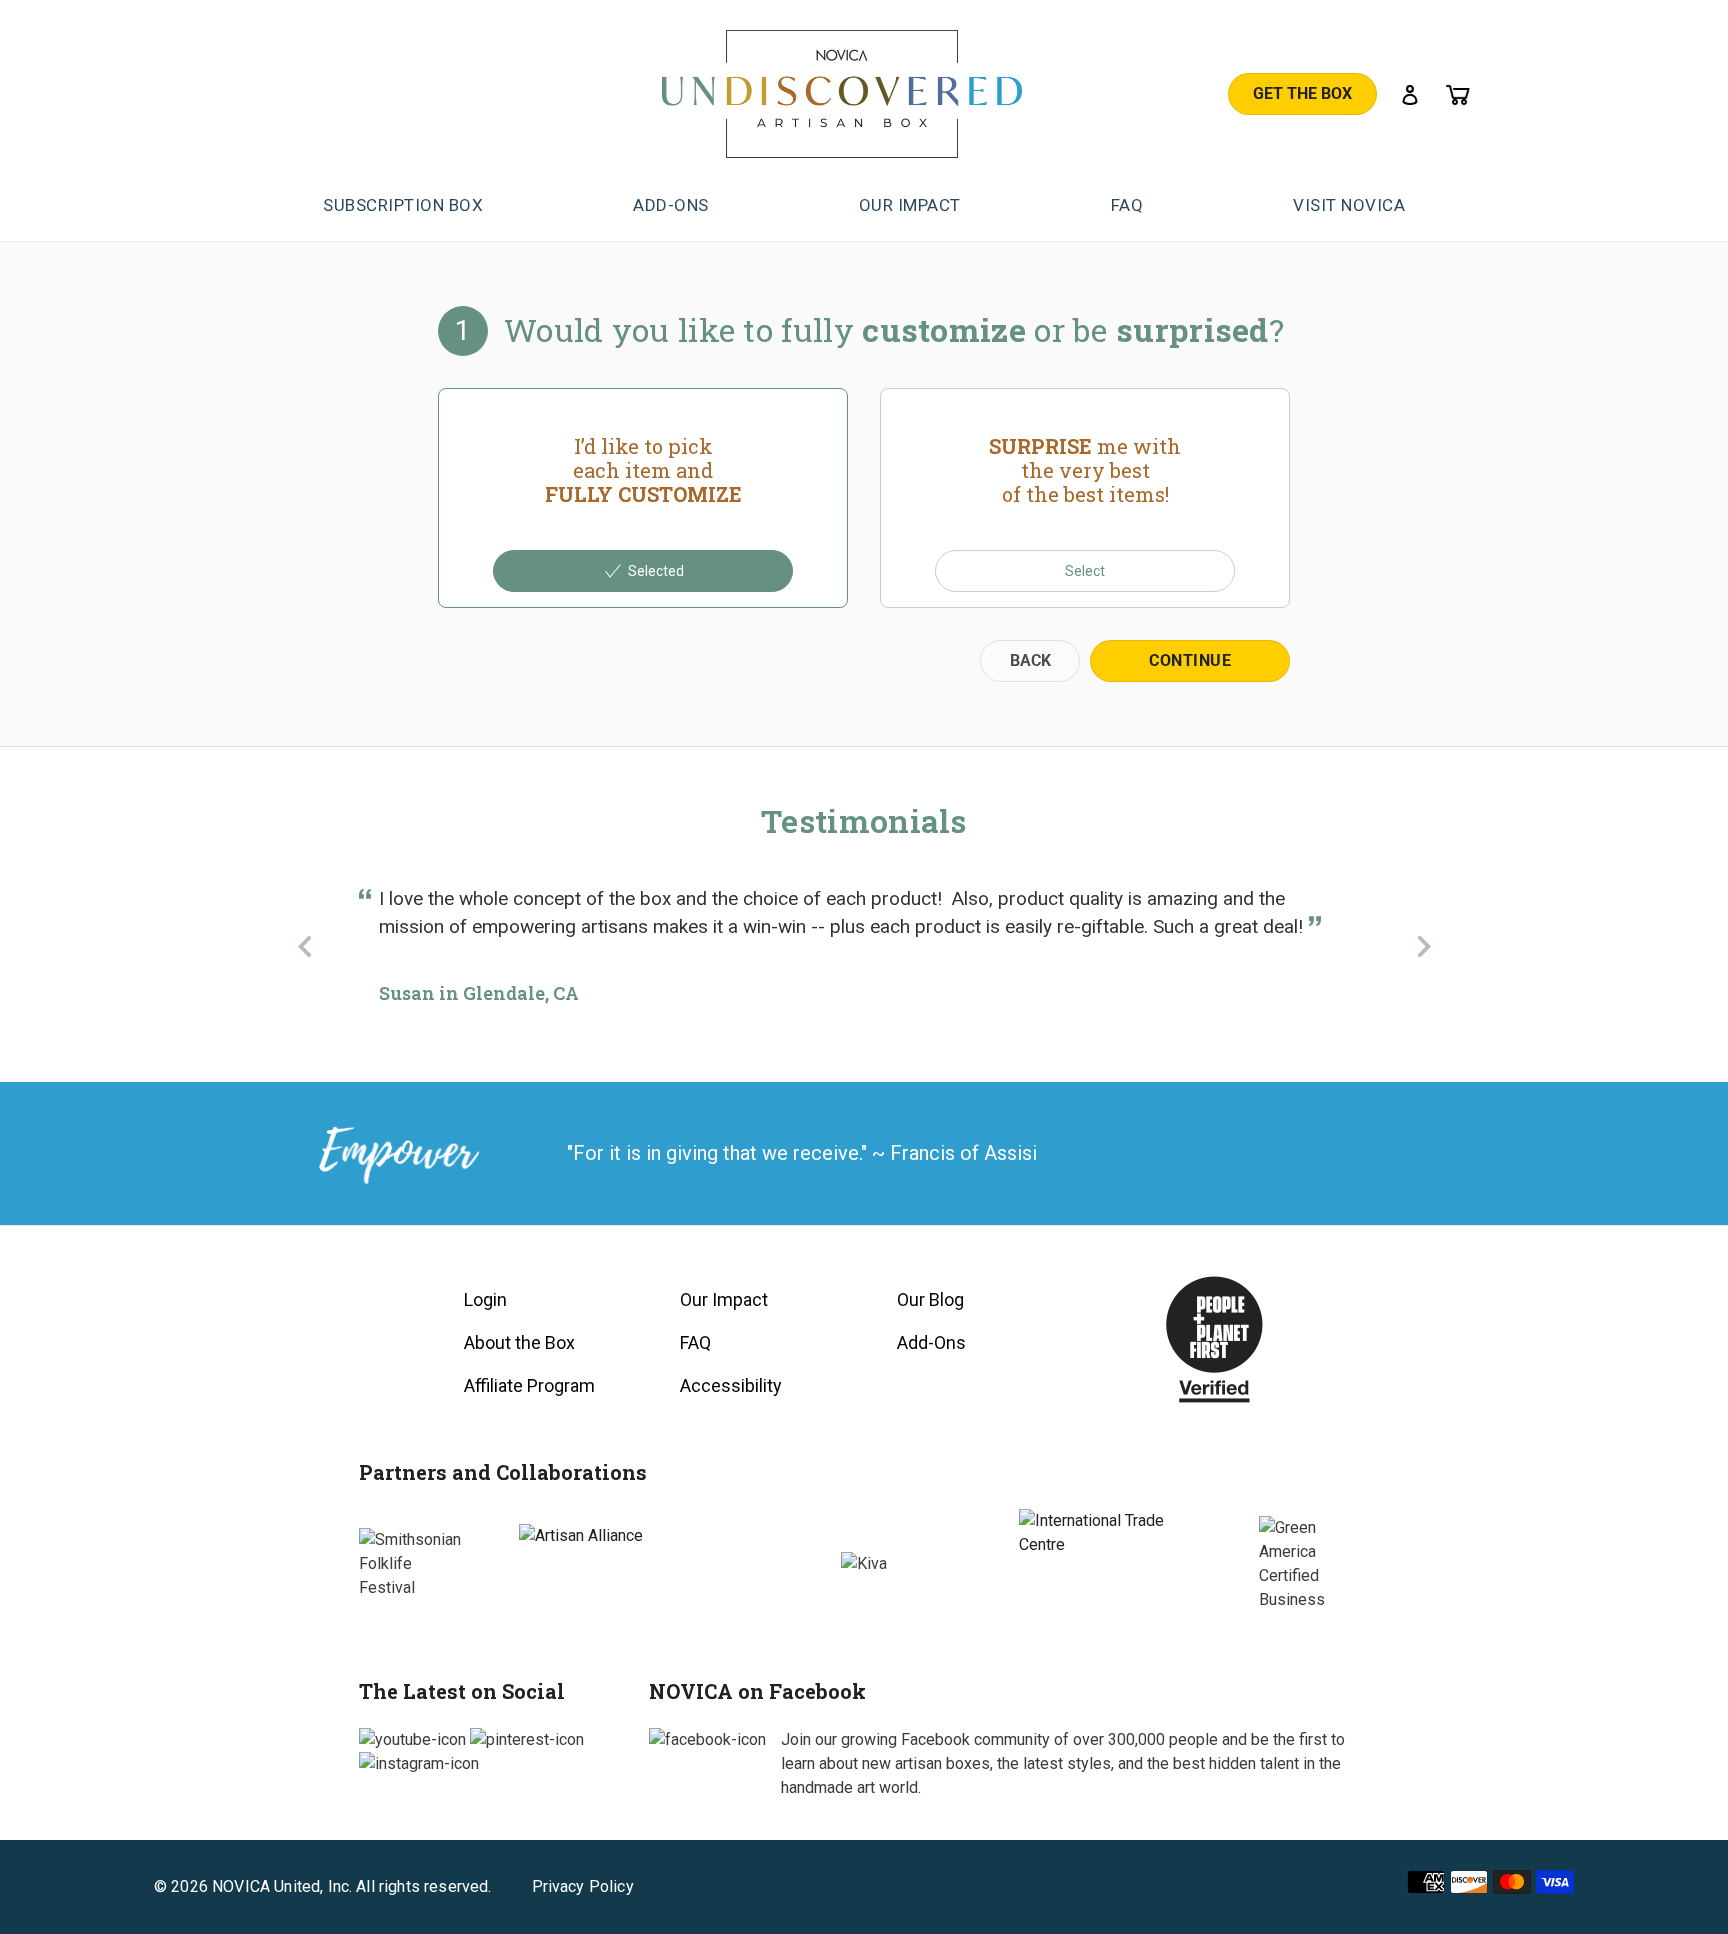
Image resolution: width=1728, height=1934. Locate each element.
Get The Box (1302, 93)
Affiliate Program (529, 1385)
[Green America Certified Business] (1314, 1564)
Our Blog (930, 1299)
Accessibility (731, 1385)
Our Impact (724, 1299)
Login (485, 1299)
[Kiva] (864, 1564)
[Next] (1424, 946)
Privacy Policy (583, 1887)
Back (1030, 660)
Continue (1190, 660)
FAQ (695, 1342)
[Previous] (304, 946)
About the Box (519, 1342)
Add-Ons (931, 1342)
